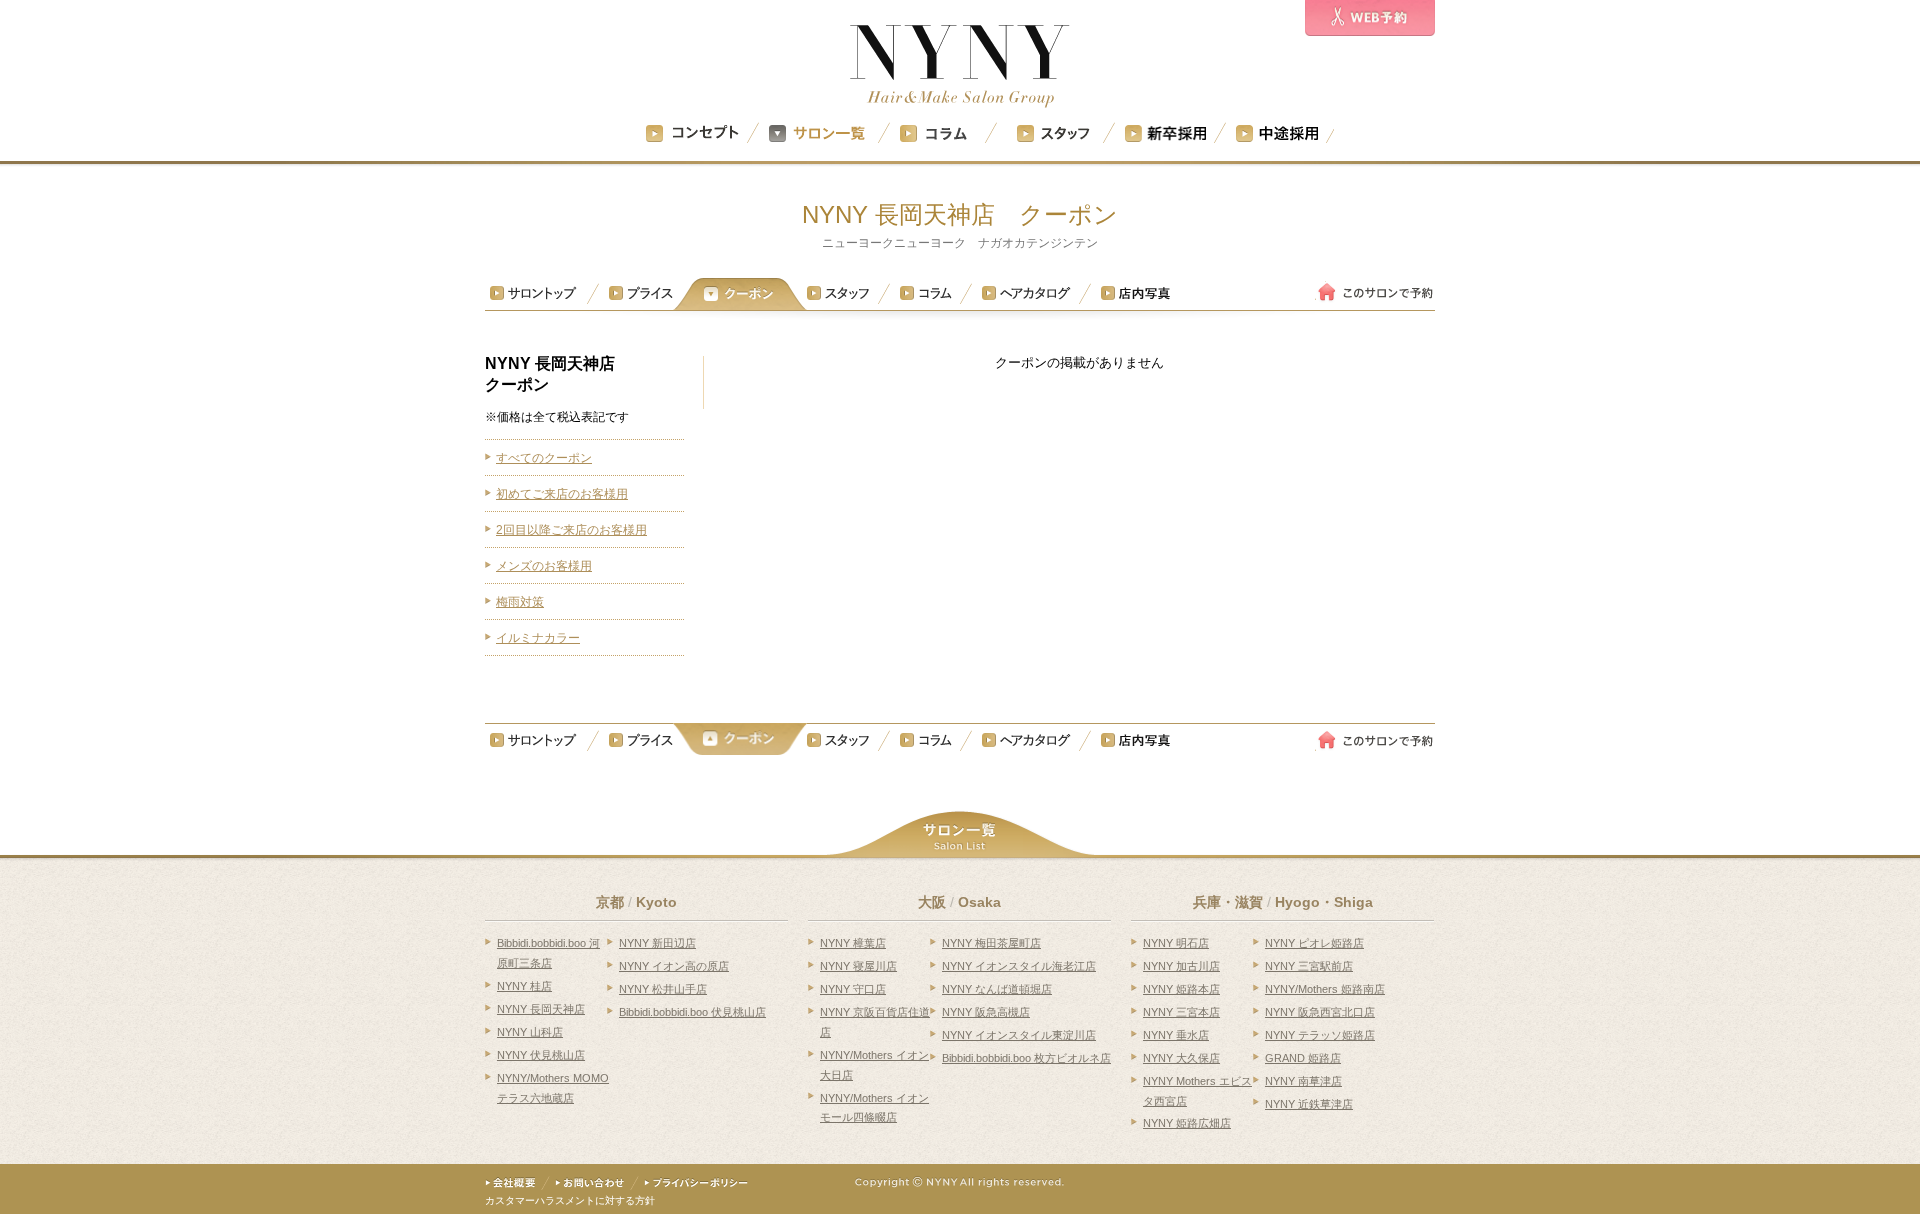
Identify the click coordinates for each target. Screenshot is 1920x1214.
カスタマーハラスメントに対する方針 (570, 1200)
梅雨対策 (520, 602)
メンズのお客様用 (544, 566)
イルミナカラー (538, 638)
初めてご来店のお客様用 (562, 494)
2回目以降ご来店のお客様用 (571, 530)
